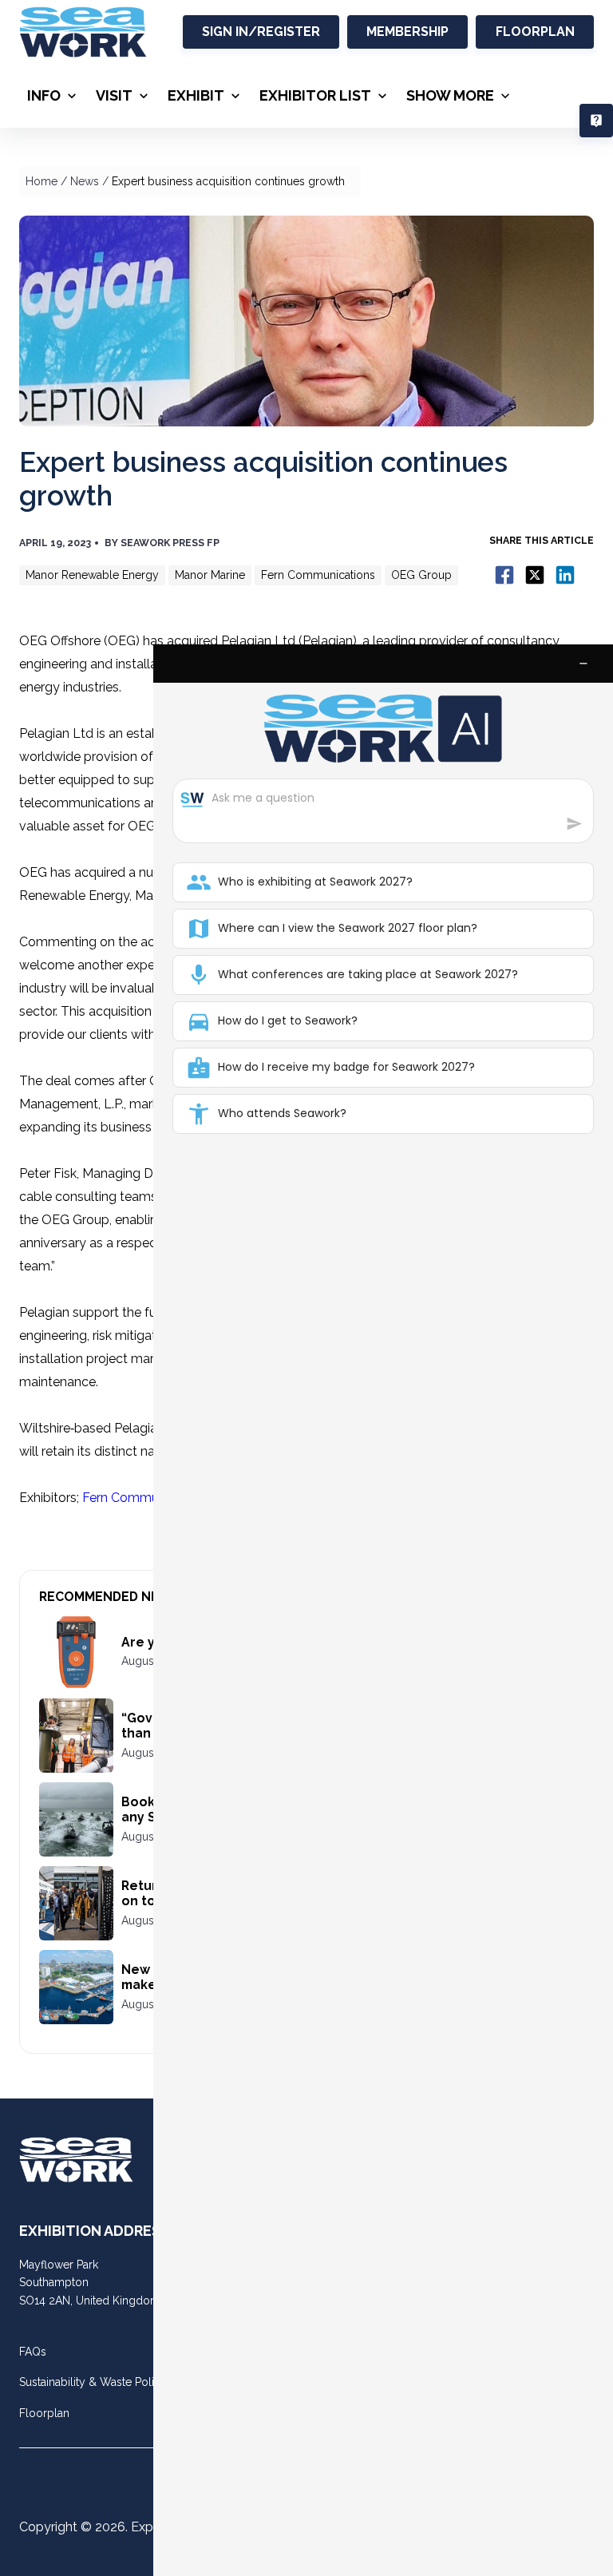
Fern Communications (147, 1498)
